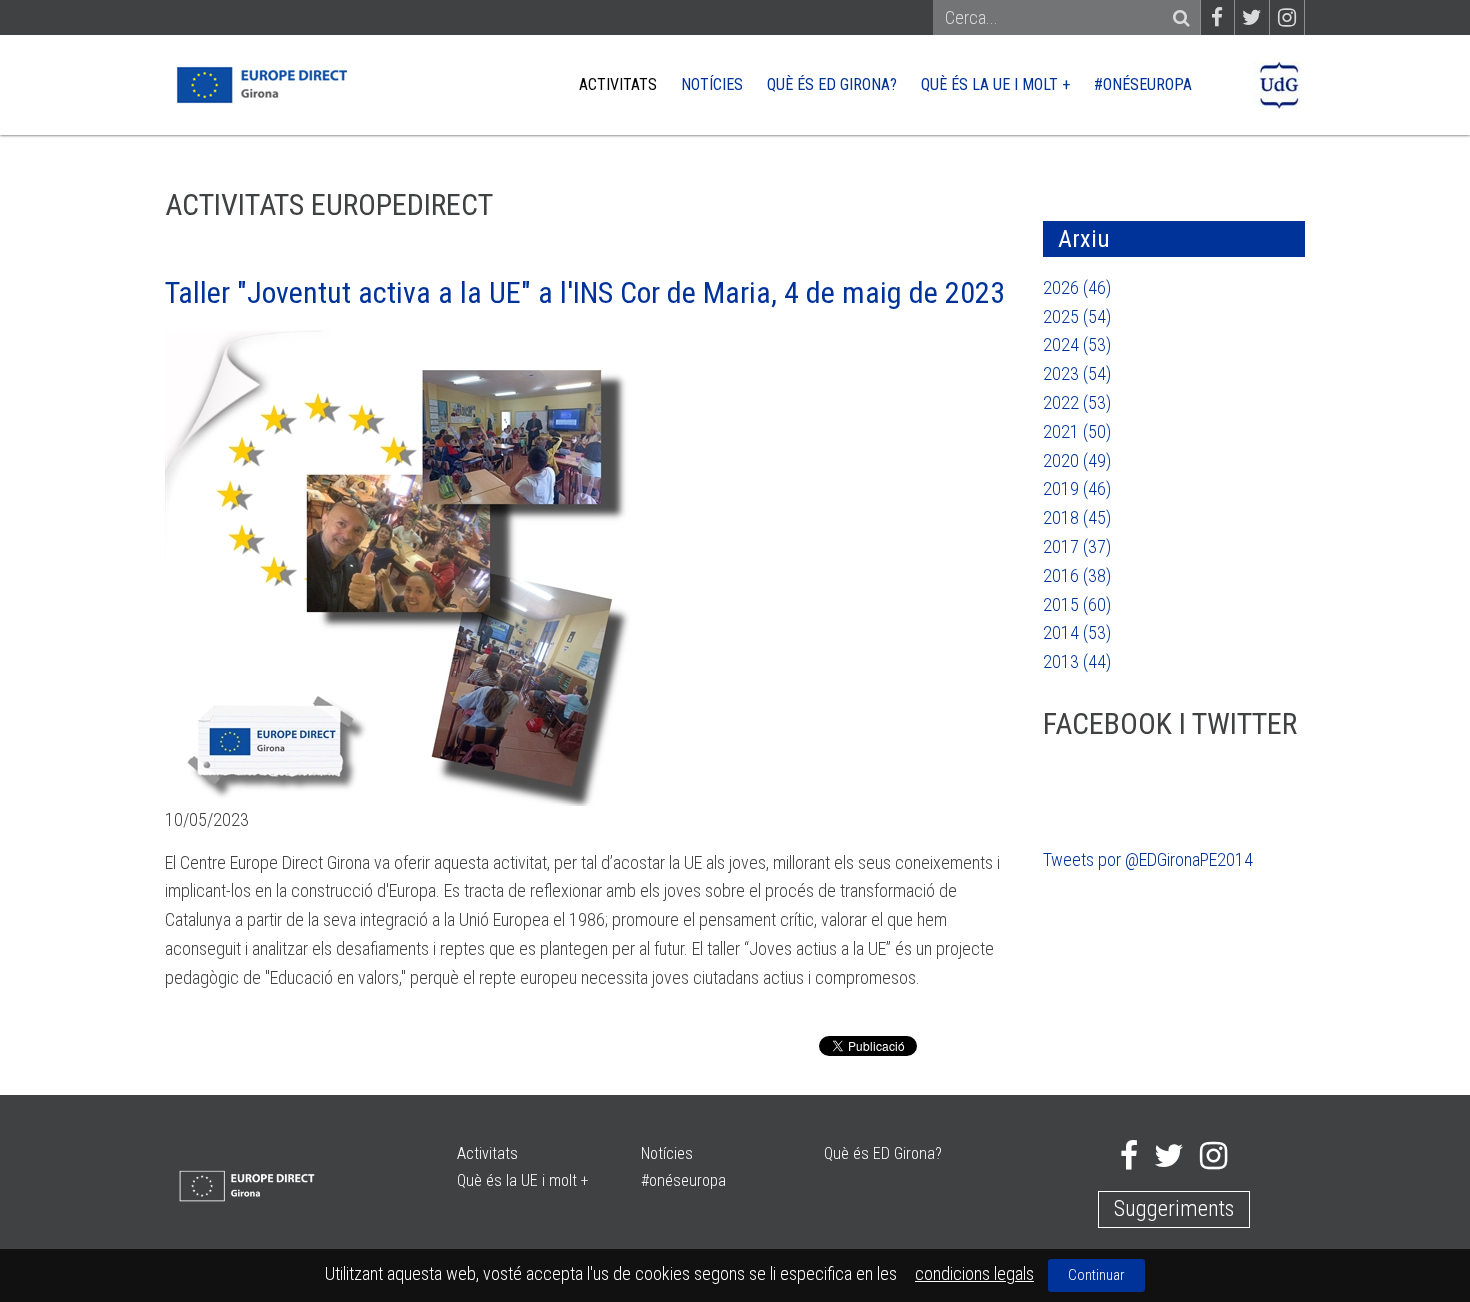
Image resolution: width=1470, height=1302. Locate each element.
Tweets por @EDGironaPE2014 (1148, 859)
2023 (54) (1077, 373)
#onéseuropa (1143, 84)
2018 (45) (1077, 517)
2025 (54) (1077, 316)
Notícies (712, 84)
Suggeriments (1174, 1208)
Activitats (618, 84)
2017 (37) (1077, 546)
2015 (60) (1077, 604)
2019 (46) (1077, 488)
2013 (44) (1077, 661)
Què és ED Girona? (832, 84)
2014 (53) (1077, 632)
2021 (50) (1077, 431)
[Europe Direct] (260, 83)
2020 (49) (1077, 460)
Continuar (1096, 1275)
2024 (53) (1077, 344)
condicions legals (974, 1273)
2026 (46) (1077, 287)
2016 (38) (1077, 575)
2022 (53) (1077, 402)
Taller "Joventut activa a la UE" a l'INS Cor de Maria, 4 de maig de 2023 (585, 292)
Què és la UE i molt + (995, 84)
